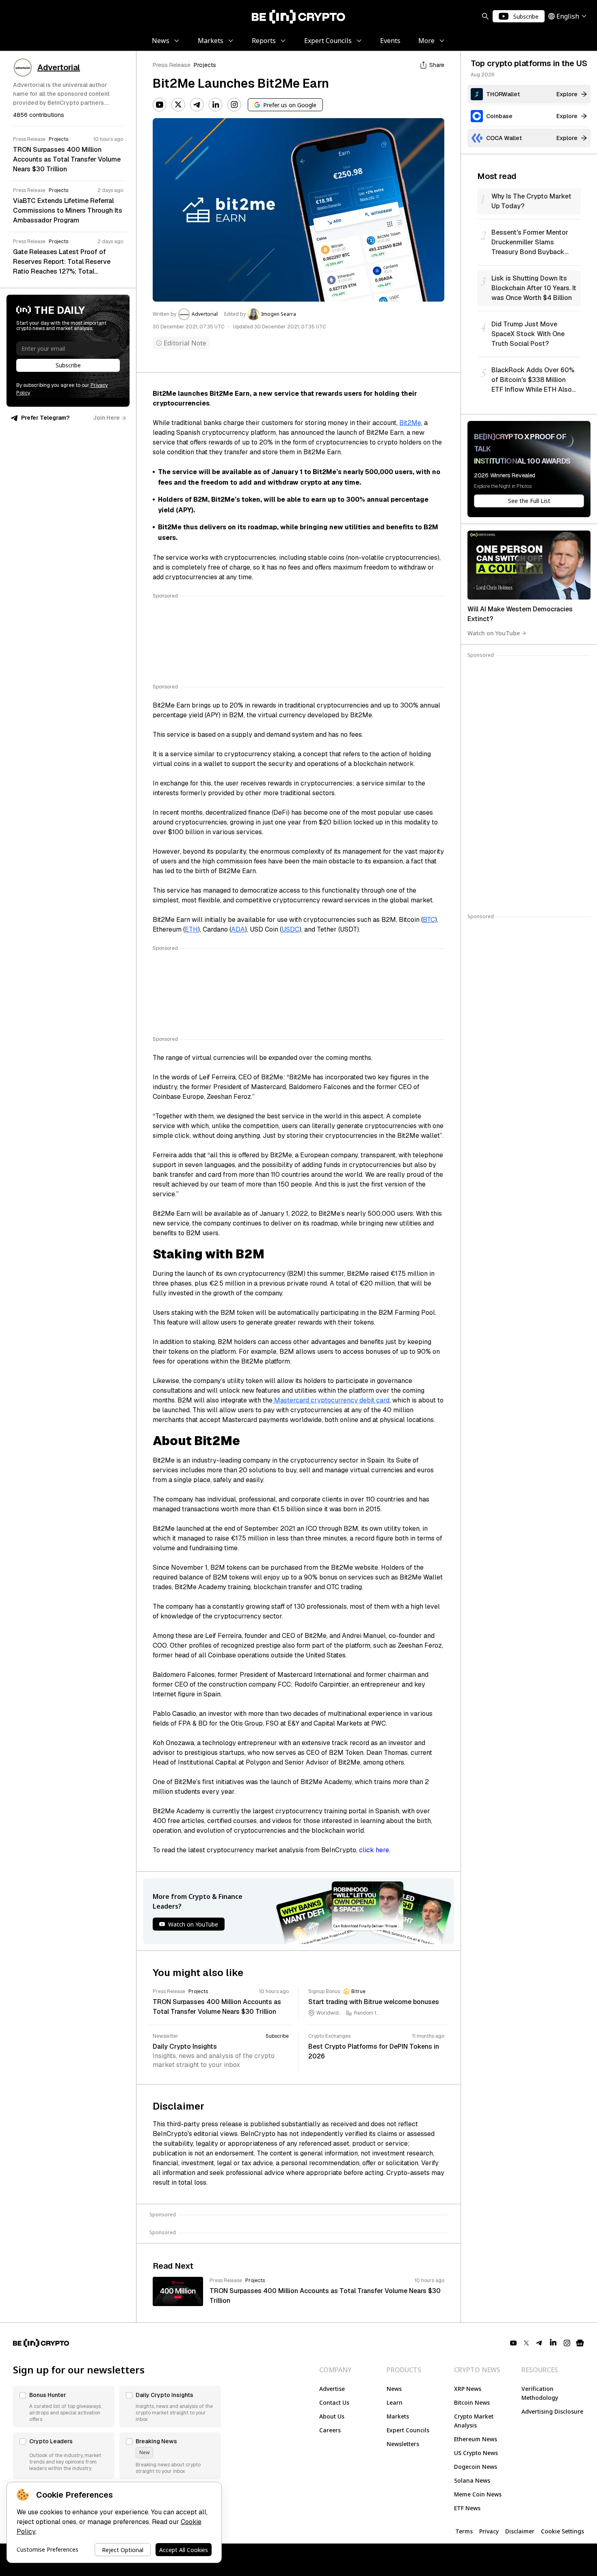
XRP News (468, 2389)
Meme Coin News (478, 2494)
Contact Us (334, 2402)
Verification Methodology (540, 2393)
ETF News (467, 2508)
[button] (64, 2407)
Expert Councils (408, 2430)
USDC (290, 929)
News (394, 2389)
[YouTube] (160, 105)
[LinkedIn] (216, 105)
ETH (191, 929)
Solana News (472, 2480)
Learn (395, 2402)
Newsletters (403, 2444)
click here (374, 1850)
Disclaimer (520, 2531)
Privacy (489, 2531)
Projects (205, 65)
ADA (238, 929)
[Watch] (529, 565)
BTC (429, 920)
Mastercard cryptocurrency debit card (331, 1400)
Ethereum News (476, 2439)
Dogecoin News (476, 2467)
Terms (464, 2531)
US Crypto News (476, 2453)
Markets (398, 2416)
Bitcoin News (472, 2402)
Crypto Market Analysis (474, 2421)
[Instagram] (234, 105)
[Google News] (580, 2343)
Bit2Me (410, 423)
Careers (330, 2430)
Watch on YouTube (494, 633)
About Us (332, 2416)
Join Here (106, 418)
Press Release (172, 65)
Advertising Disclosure (552, 2411)
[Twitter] (178, 105)
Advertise (332, 2389)
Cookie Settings (562, 2531)
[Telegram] (197, 105)
